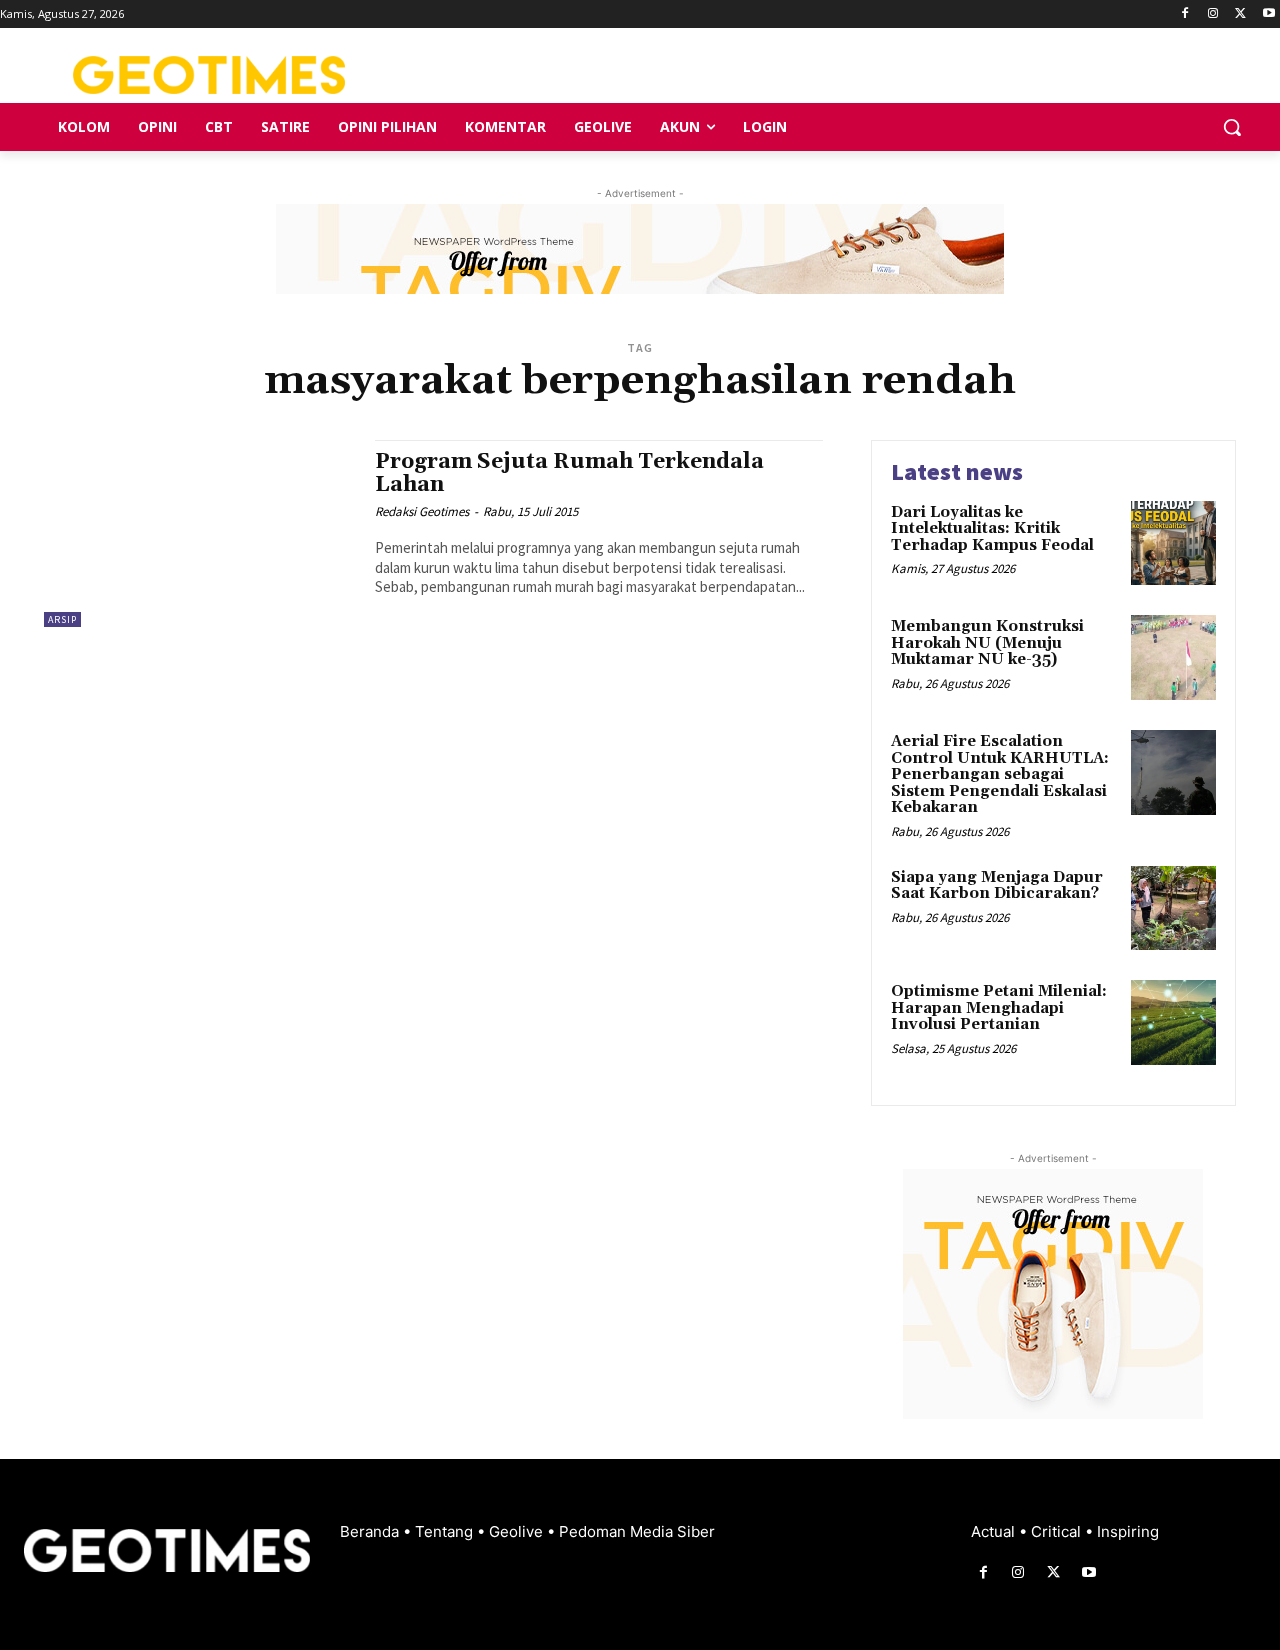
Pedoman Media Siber (637, 1531)
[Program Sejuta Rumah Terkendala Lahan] (199, 533)
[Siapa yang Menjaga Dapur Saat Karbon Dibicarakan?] (1173, 908)
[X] (1240, 14)
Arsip (62, 619)
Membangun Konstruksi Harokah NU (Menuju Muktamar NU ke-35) (987, 643)
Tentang (446, 1531)
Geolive (518, 1531)
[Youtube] (1268, 14)
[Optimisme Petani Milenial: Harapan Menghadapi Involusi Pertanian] (1173, 1022)
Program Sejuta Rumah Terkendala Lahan (569, 473)
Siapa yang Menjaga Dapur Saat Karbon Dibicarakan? (997, 886)
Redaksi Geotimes (422, 511)
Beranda (371, 1531)
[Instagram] (1213, 14)
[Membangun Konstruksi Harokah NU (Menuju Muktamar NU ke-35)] (1173, 657)
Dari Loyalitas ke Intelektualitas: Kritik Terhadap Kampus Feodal (992, 529)
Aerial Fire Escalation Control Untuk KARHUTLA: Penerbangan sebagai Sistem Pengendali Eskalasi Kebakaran (1000, 774)
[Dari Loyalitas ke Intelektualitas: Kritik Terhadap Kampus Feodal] (1173, 543)
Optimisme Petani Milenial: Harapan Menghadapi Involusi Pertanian (999, 1008)
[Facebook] (1185, 14)
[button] (1232, 127)
